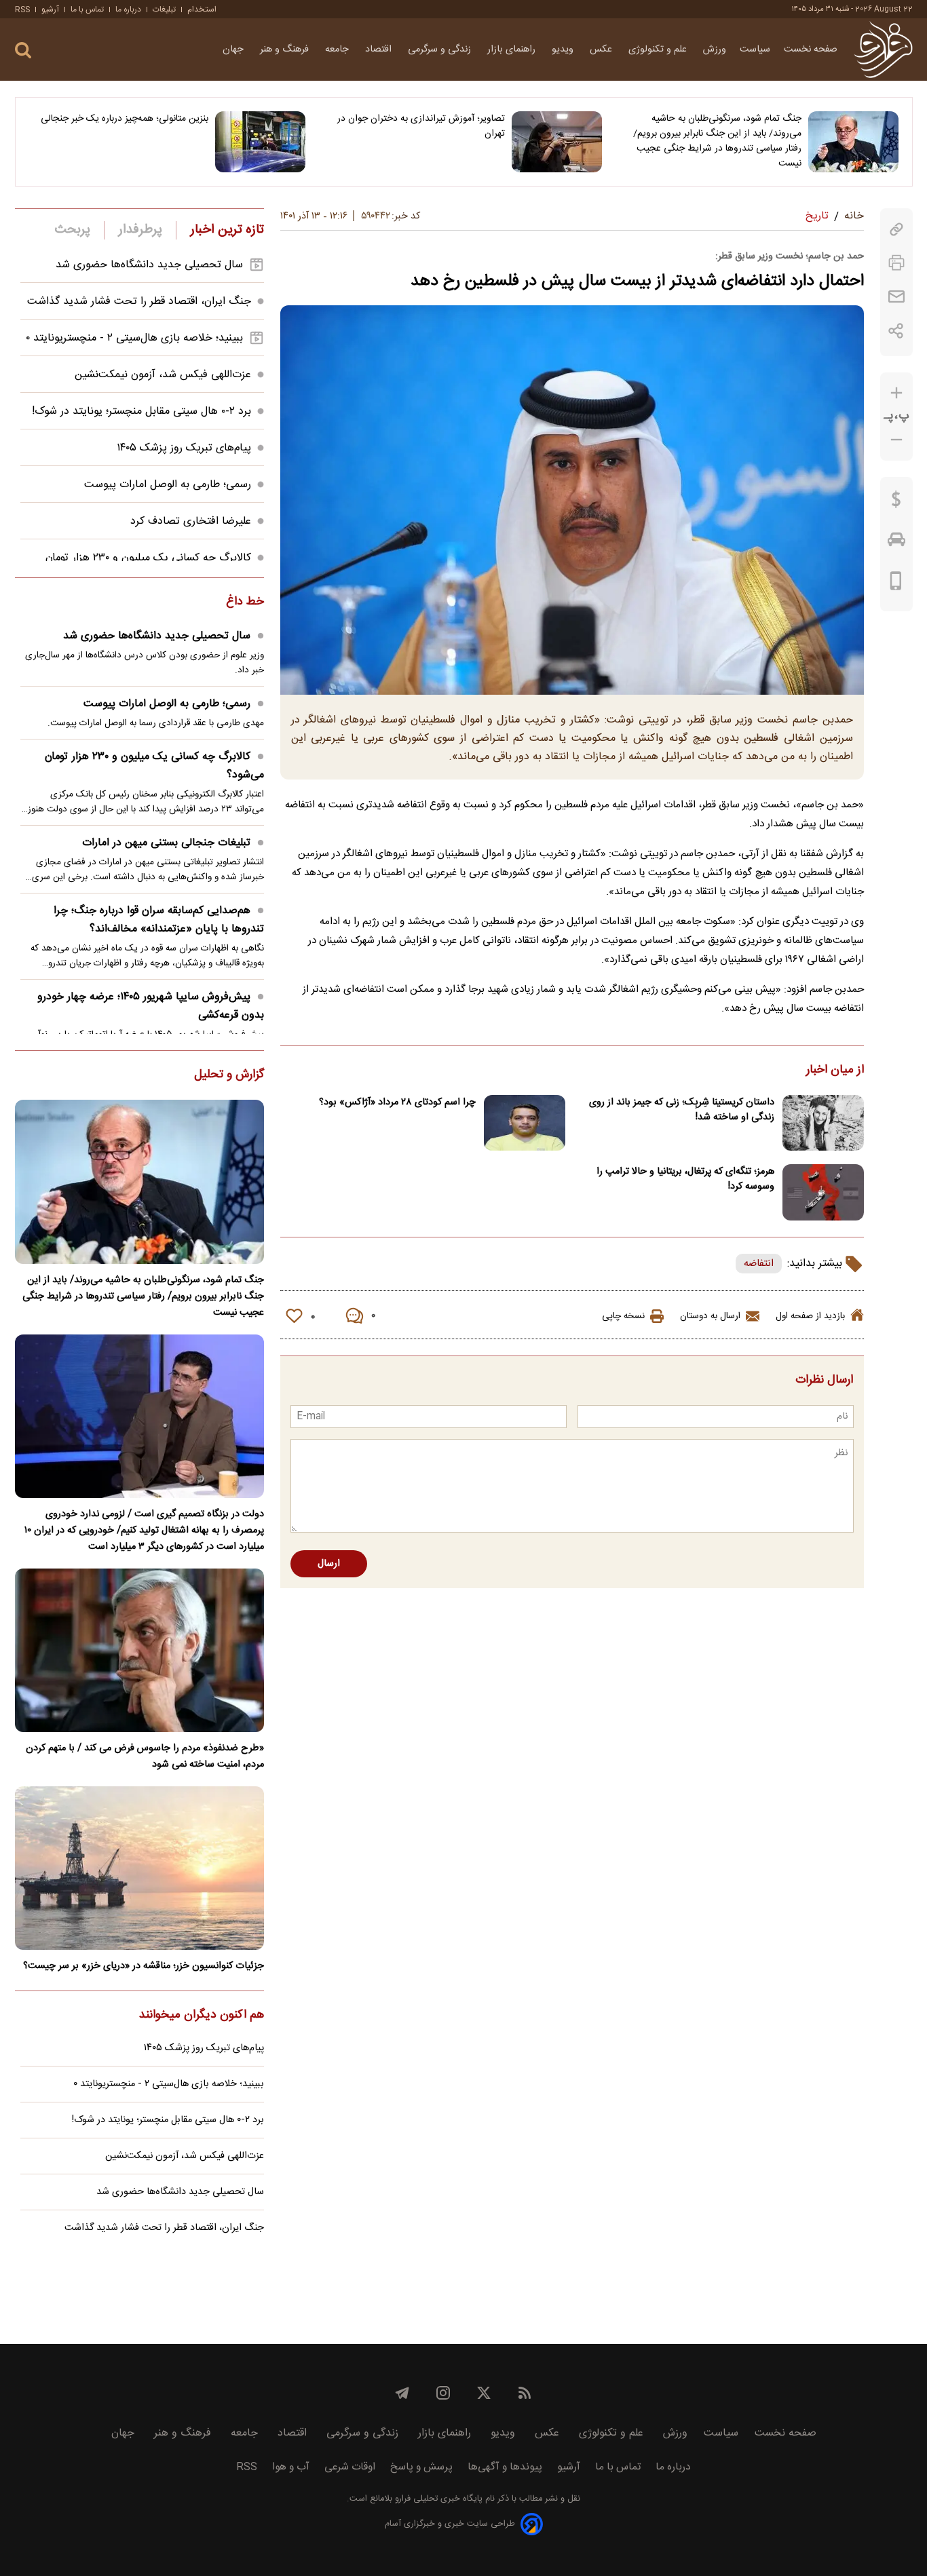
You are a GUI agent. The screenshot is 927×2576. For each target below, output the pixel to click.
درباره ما (128, 9)
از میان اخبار (835, 1071)
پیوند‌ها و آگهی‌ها (505, 2467)
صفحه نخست (811, 50)
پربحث (73, 230)
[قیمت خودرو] (896, 543)
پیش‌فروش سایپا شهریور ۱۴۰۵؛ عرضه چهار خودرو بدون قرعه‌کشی (151, 1006)
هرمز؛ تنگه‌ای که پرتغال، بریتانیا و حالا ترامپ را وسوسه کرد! (685, 1179)
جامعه (338, 50)
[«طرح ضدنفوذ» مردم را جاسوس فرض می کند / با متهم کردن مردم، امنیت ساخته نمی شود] (139, 1650)
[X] (484, 2393)
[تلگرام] (402, 2393)
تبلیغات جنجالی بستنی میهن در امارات (166, 843)
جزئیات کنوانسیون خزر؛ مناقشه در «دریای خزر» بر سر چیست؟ (144, 1966)
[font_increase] (896, 393)
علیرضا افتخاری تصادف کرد (191, 521)
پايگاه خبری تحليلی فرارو (437, 2499)
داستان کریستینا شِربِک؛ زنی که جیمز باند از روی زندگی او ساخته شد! (682, 1110)
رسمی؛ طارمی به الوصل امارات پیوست (168, 485)
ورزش (715, 50)
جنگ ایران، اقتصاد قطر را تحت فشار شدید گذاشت (139, 302)
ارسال (329, 1564)
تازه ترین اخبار (227, 230)
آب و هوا (291, 2467)
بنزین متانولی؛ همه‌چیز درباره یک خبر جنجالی (125, 119)
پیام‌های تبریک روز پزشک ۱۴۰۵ (184, 448)
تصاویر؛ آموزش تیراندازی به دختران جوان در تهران (421, 126)
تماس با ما (87, 9)
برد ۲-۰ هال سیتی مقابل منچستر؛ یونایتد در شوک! (141, 411)
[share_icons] (896, 331)
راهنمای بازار (513, 50)
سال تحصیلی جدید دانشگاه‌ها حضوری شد (149, 265)
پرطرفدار (140, 230)
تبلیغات (164, 9)
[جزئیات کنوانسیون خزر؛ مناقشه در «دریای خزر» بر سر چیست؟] (139, 1868)
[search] (23, 51)
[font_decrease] (896, 440)
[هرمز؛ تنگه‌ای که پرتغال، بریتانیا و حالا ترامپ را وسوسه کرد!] (823, 1192)
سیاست (755, 50)
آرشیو (50, 9)
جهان (234, 50)
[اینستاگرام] (443, 2393)
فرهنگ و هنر (286, 50)
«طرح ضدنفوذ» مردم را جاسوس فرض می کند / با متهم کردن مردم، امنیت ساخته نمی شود (145, 1756)
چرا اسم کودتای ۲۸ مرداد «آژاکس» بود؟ (397, 1102)
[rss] (525, 2393)
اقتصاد (380, 50)
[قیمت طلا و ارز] (896, 503)
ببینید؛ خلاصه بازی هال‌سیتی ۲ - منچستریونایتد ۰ (134, 338)
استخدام (202, 9)
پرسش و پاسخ (421, 2467)
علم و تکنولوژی (659, 50)
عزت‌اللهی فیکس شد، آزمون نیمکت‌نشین (163, 375)
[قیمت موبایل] (896, 584)
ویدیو (564, 50)
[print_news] (896, 263)
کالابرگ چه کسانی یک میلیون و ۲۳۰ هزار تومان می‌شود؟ (154, 766)
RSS (22, 9)
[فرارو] (883, 50)
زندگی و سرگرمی (441, 50)
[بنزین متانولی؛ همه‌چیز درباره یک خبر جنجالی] (260, 142)
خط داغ (245, 602)
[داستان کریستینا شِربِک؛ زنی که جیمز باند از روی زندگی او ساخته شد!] (823, 1123)
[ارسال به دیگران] (896, 297)
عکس (602, 50)
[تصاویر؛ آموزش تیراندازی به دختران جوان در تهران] (557, 142)
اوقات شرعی (350, 2467)
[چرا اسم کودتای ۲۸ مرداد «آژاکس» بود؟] (525, 1123)
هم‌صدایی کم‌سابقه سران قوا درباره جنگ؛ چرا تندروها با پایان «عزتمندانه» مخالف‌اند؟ (159, 920)
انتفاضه (759, 1264)
